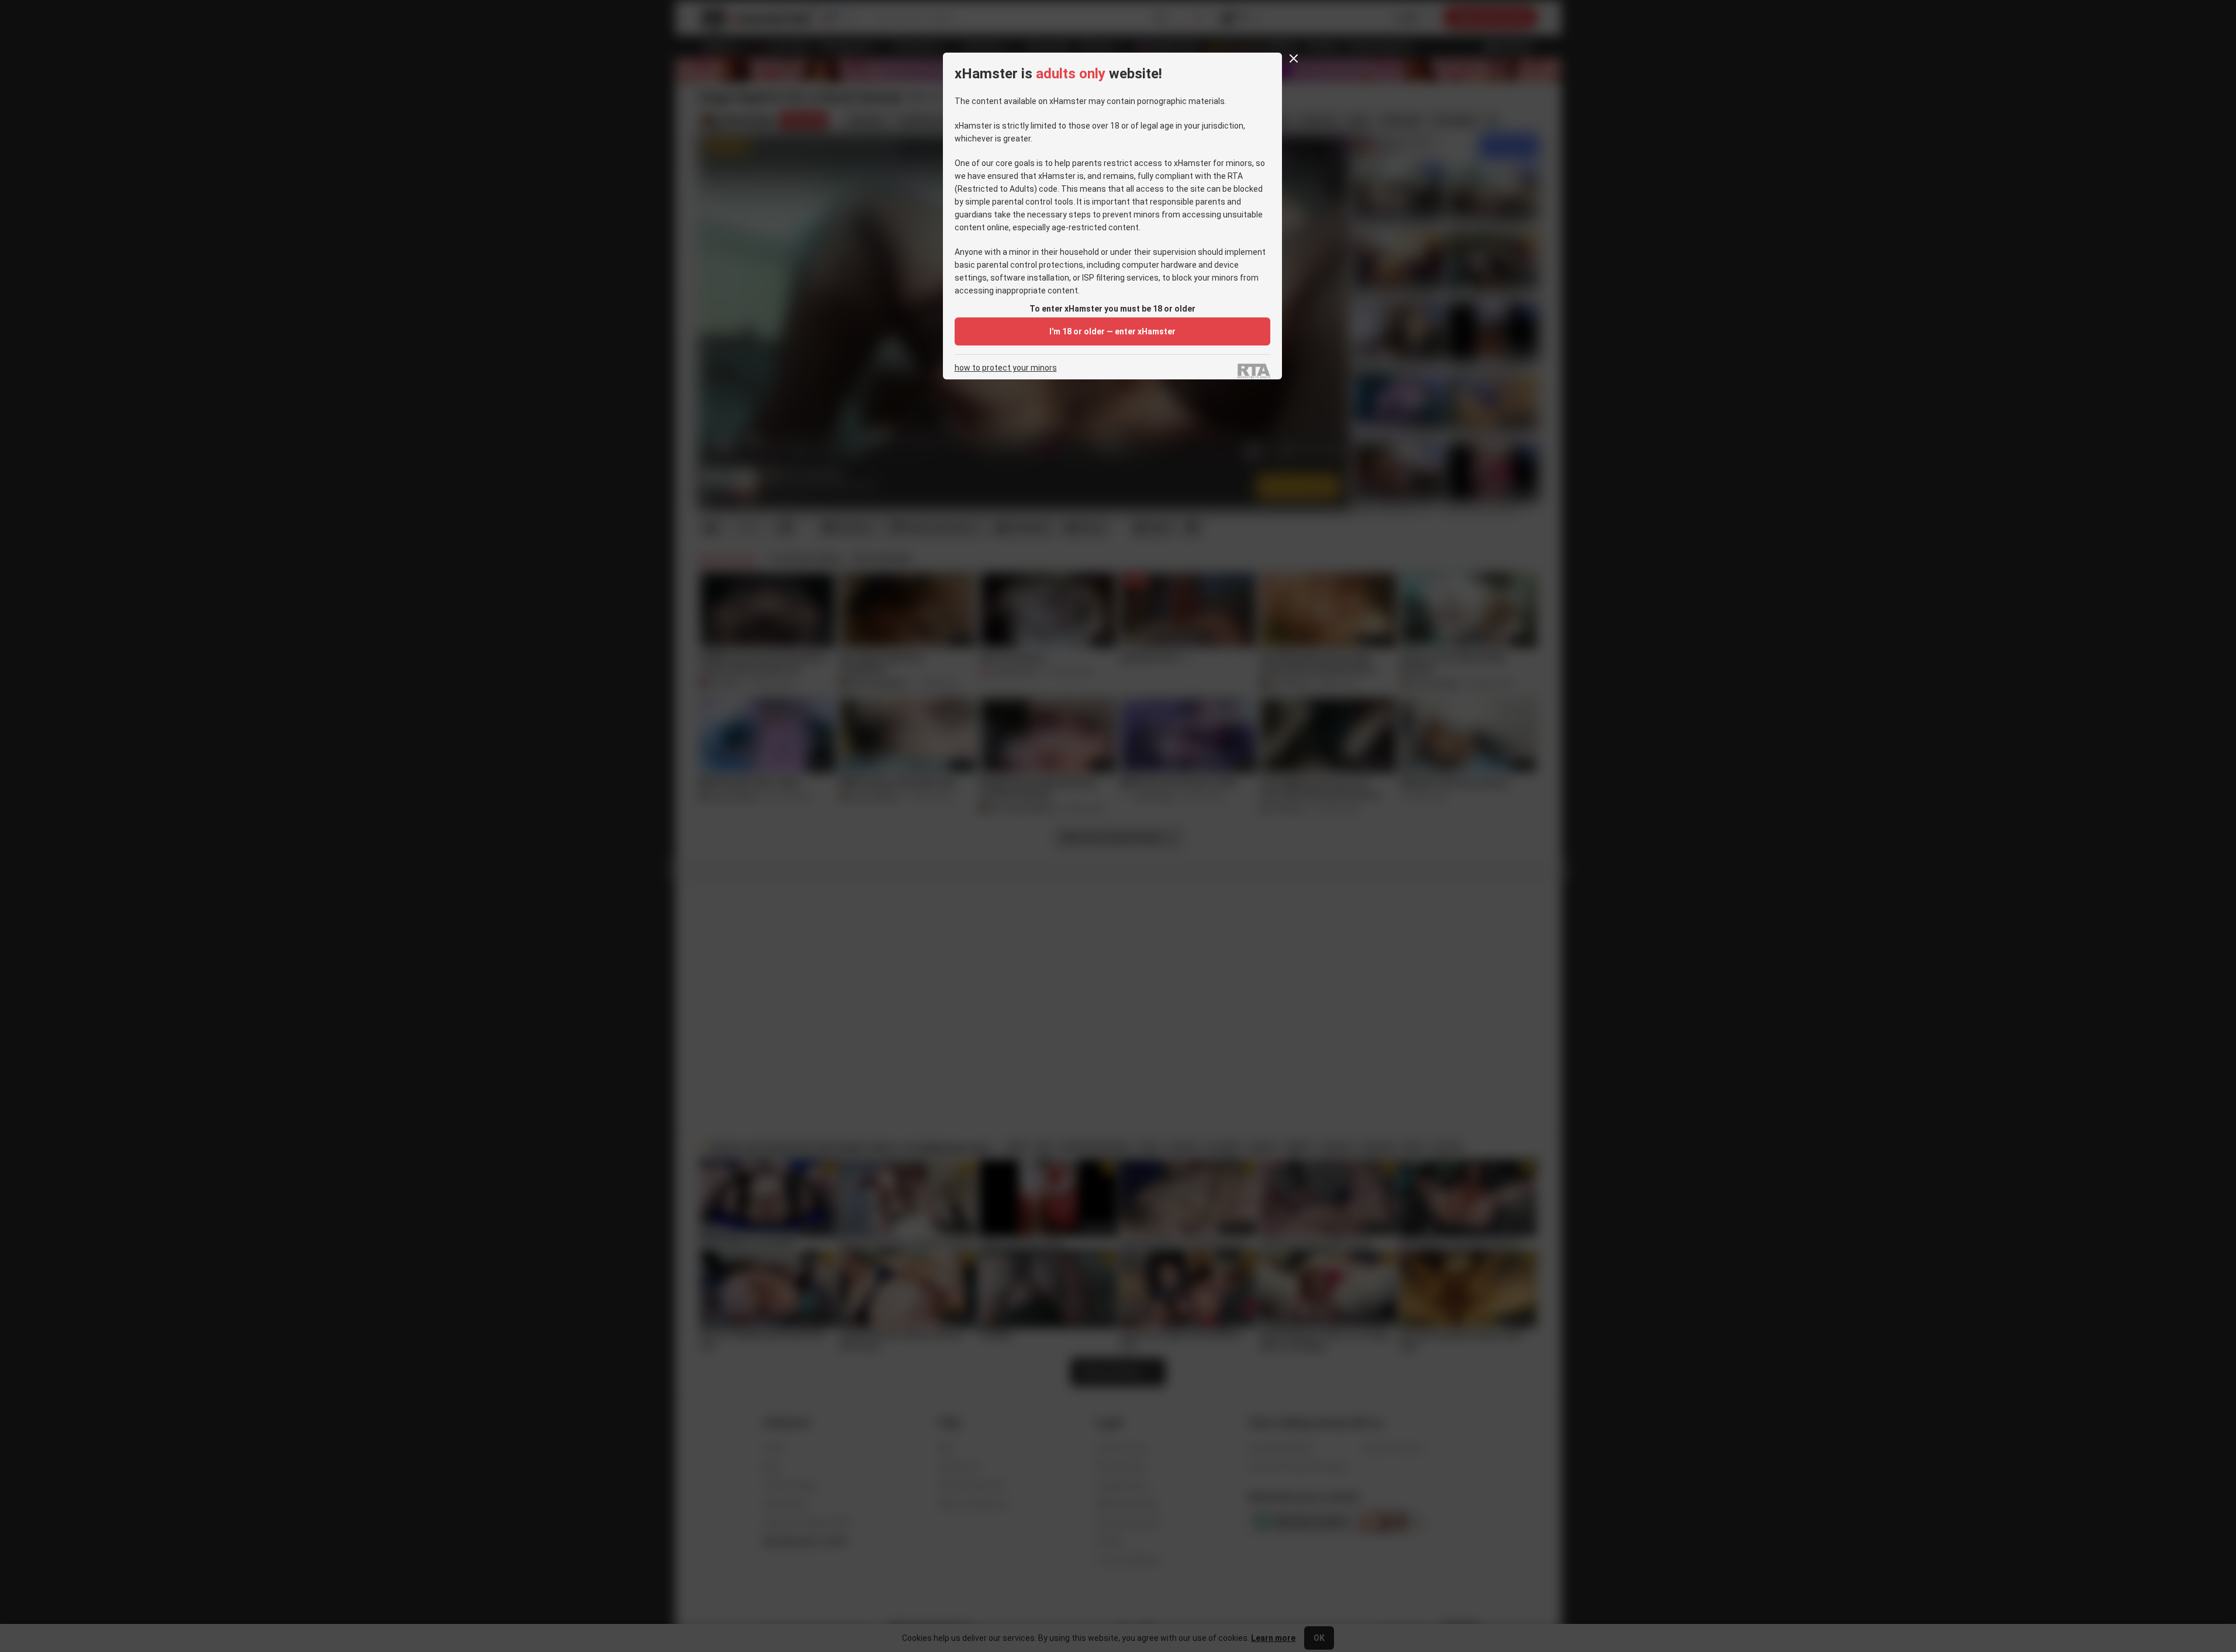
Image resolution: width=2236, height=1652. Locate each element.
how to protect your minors (1006, 368)
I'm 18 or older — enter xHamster (1112, 331)
